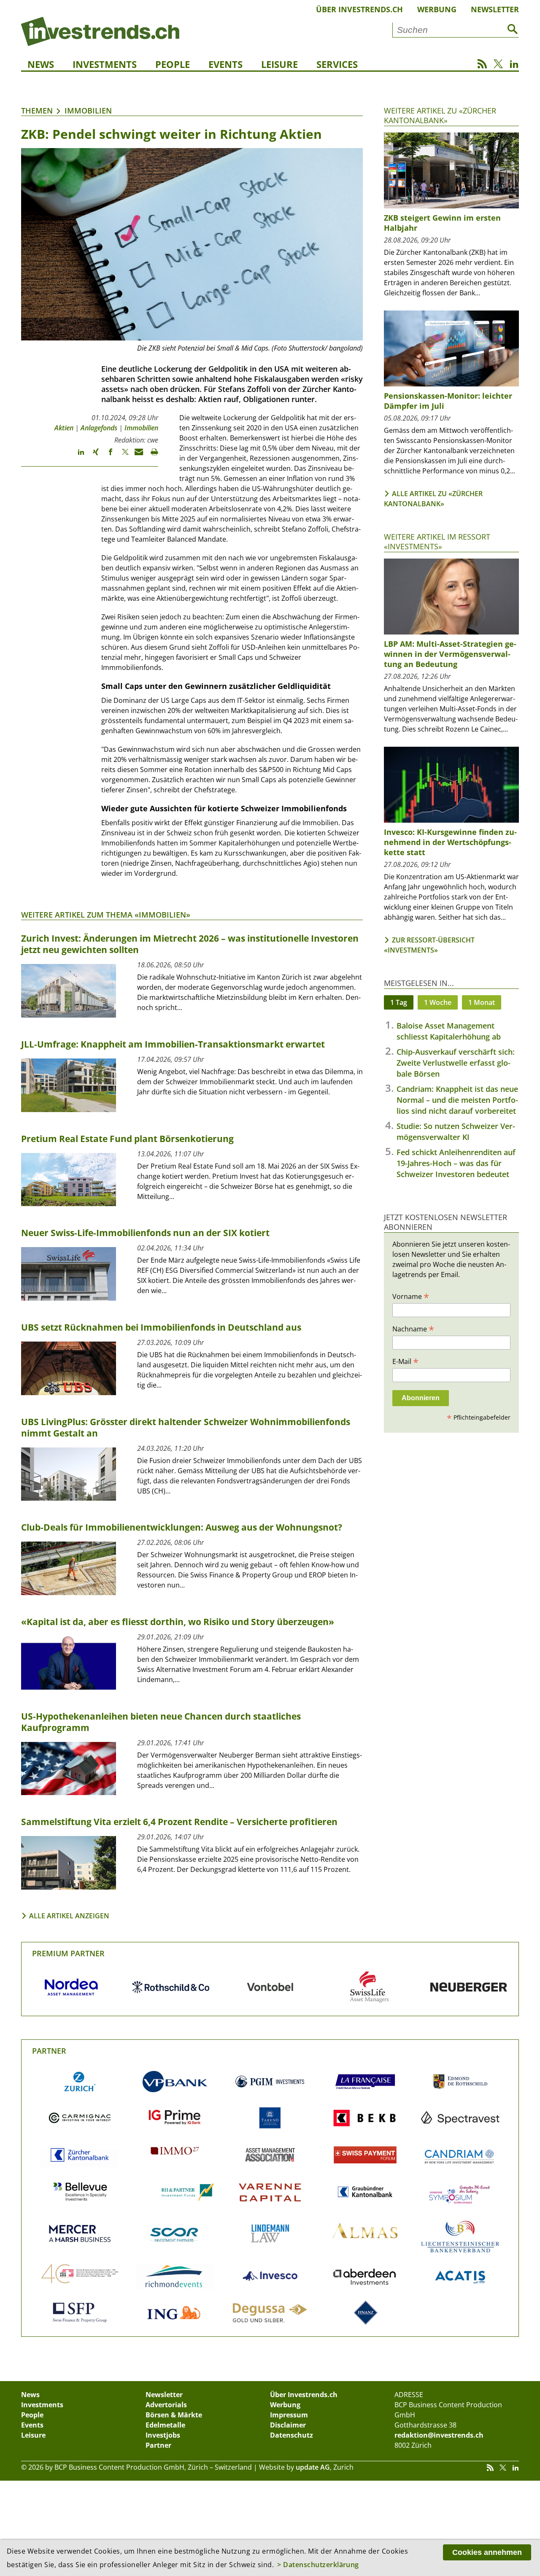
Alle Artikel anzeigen (69, 1916)
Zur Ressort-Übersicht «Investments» (429, 945)
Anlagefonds (99, 428)
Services (337, 64)
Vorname (411, 1296)
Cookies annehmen (487, 2552)
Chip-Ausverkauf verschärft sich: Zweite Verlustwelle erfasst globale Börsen (456, 1063)
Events (225, 64)
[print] (151, 456)
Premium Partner (68, 1953)
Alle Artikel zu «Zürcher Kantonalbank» (433, 499)
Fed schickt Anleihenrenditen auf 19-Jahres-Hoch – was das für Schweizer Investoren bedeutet (456, 1163)
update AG (313, 2467)
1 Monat (482, 1002)
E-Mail (405, 1361)
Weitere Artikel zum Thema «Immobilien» (106, 915)
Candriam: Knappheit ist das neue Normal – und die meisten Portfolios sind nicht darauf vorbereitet (457, 1100)
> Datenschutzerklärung (318, 2565)
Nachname (413, 1329)
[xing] (92, 456)
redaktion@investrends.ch (439, 2435)
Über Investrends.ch (359, 9)
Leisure (279, 64)
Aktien (64, 428)
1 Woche (438, 1002)
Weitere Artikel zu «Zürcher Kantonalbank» (440, 115)
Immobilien (88, 111)
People (173, 64)
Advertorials (166, 2405)
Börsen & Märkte (174, 2415)
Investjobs (163, 2435)
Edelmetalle (165, 2425)
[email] (136, 456)
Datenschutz (292, 2435)
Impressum (289, 2415)
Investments (105, 64)
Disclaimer (288, 2425)
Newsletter (495, 9)
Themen (37, 111)
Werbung (437, 9)
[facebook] (107, 456)
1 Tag (399, 1002)
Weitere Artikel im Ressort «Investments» (437, 541)
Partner (49, 2051)
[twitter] (121, 456)
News (41, 64)
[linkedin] (77, 456)
